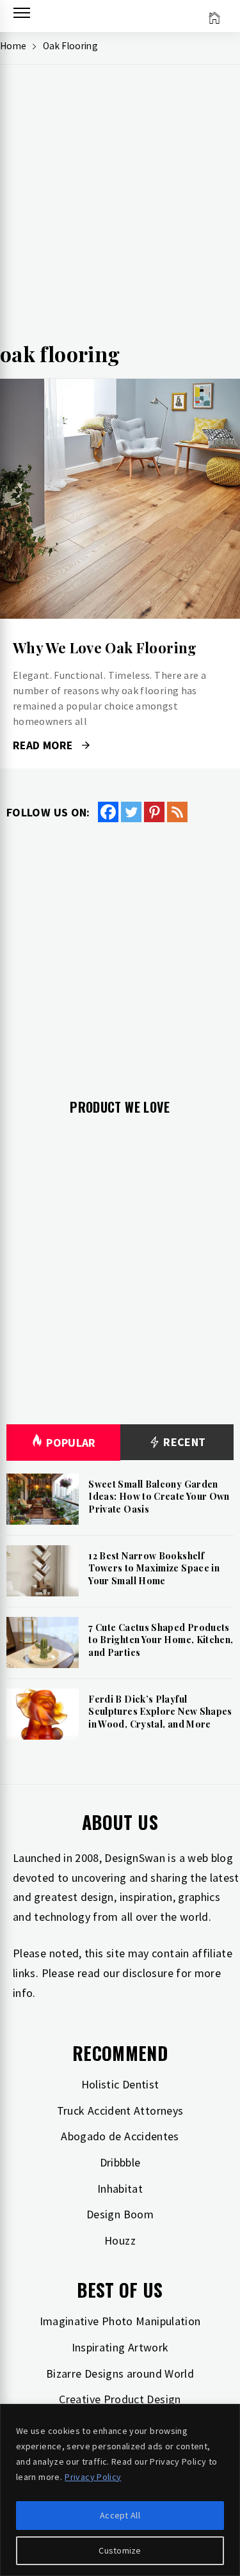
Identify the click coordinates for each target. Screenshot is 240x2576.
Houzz (120, 2240)
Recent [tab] (183, 1442)
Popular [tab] (71, 1443)
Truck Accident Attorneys (120, 2111)
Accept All (120, 2515)
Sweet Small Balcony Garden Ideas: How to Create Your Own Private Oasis (159, 1497)
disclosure (148, 1973)
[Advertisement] (120, 207)
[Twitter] (131, 812)
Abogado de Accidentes (120, 2136)
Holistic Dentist (120, 2084)
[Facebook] (108, 812)
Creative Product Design (120, 2399)
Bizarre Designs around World (120, 2373)
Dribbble (120, 2162)
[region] (120, 2490)
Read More (120, 499)
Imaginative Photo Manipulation (120, 2321)
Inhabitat (120, 2189)
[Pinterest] (154, 812)
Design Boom (120, 2214)
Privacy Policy (93, 2477)
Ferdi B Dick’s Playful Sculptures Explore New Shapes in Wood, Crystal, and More (160, 1712)
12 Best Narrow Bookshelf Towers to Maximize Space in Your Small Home (154, 1568)
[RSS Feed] (177, 812)
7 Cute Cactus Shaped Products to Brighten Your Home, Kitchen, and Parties (161, 1640)
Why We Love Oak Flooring (105, 648)
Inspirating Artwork (120, 2347)
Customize (120, 2550)
